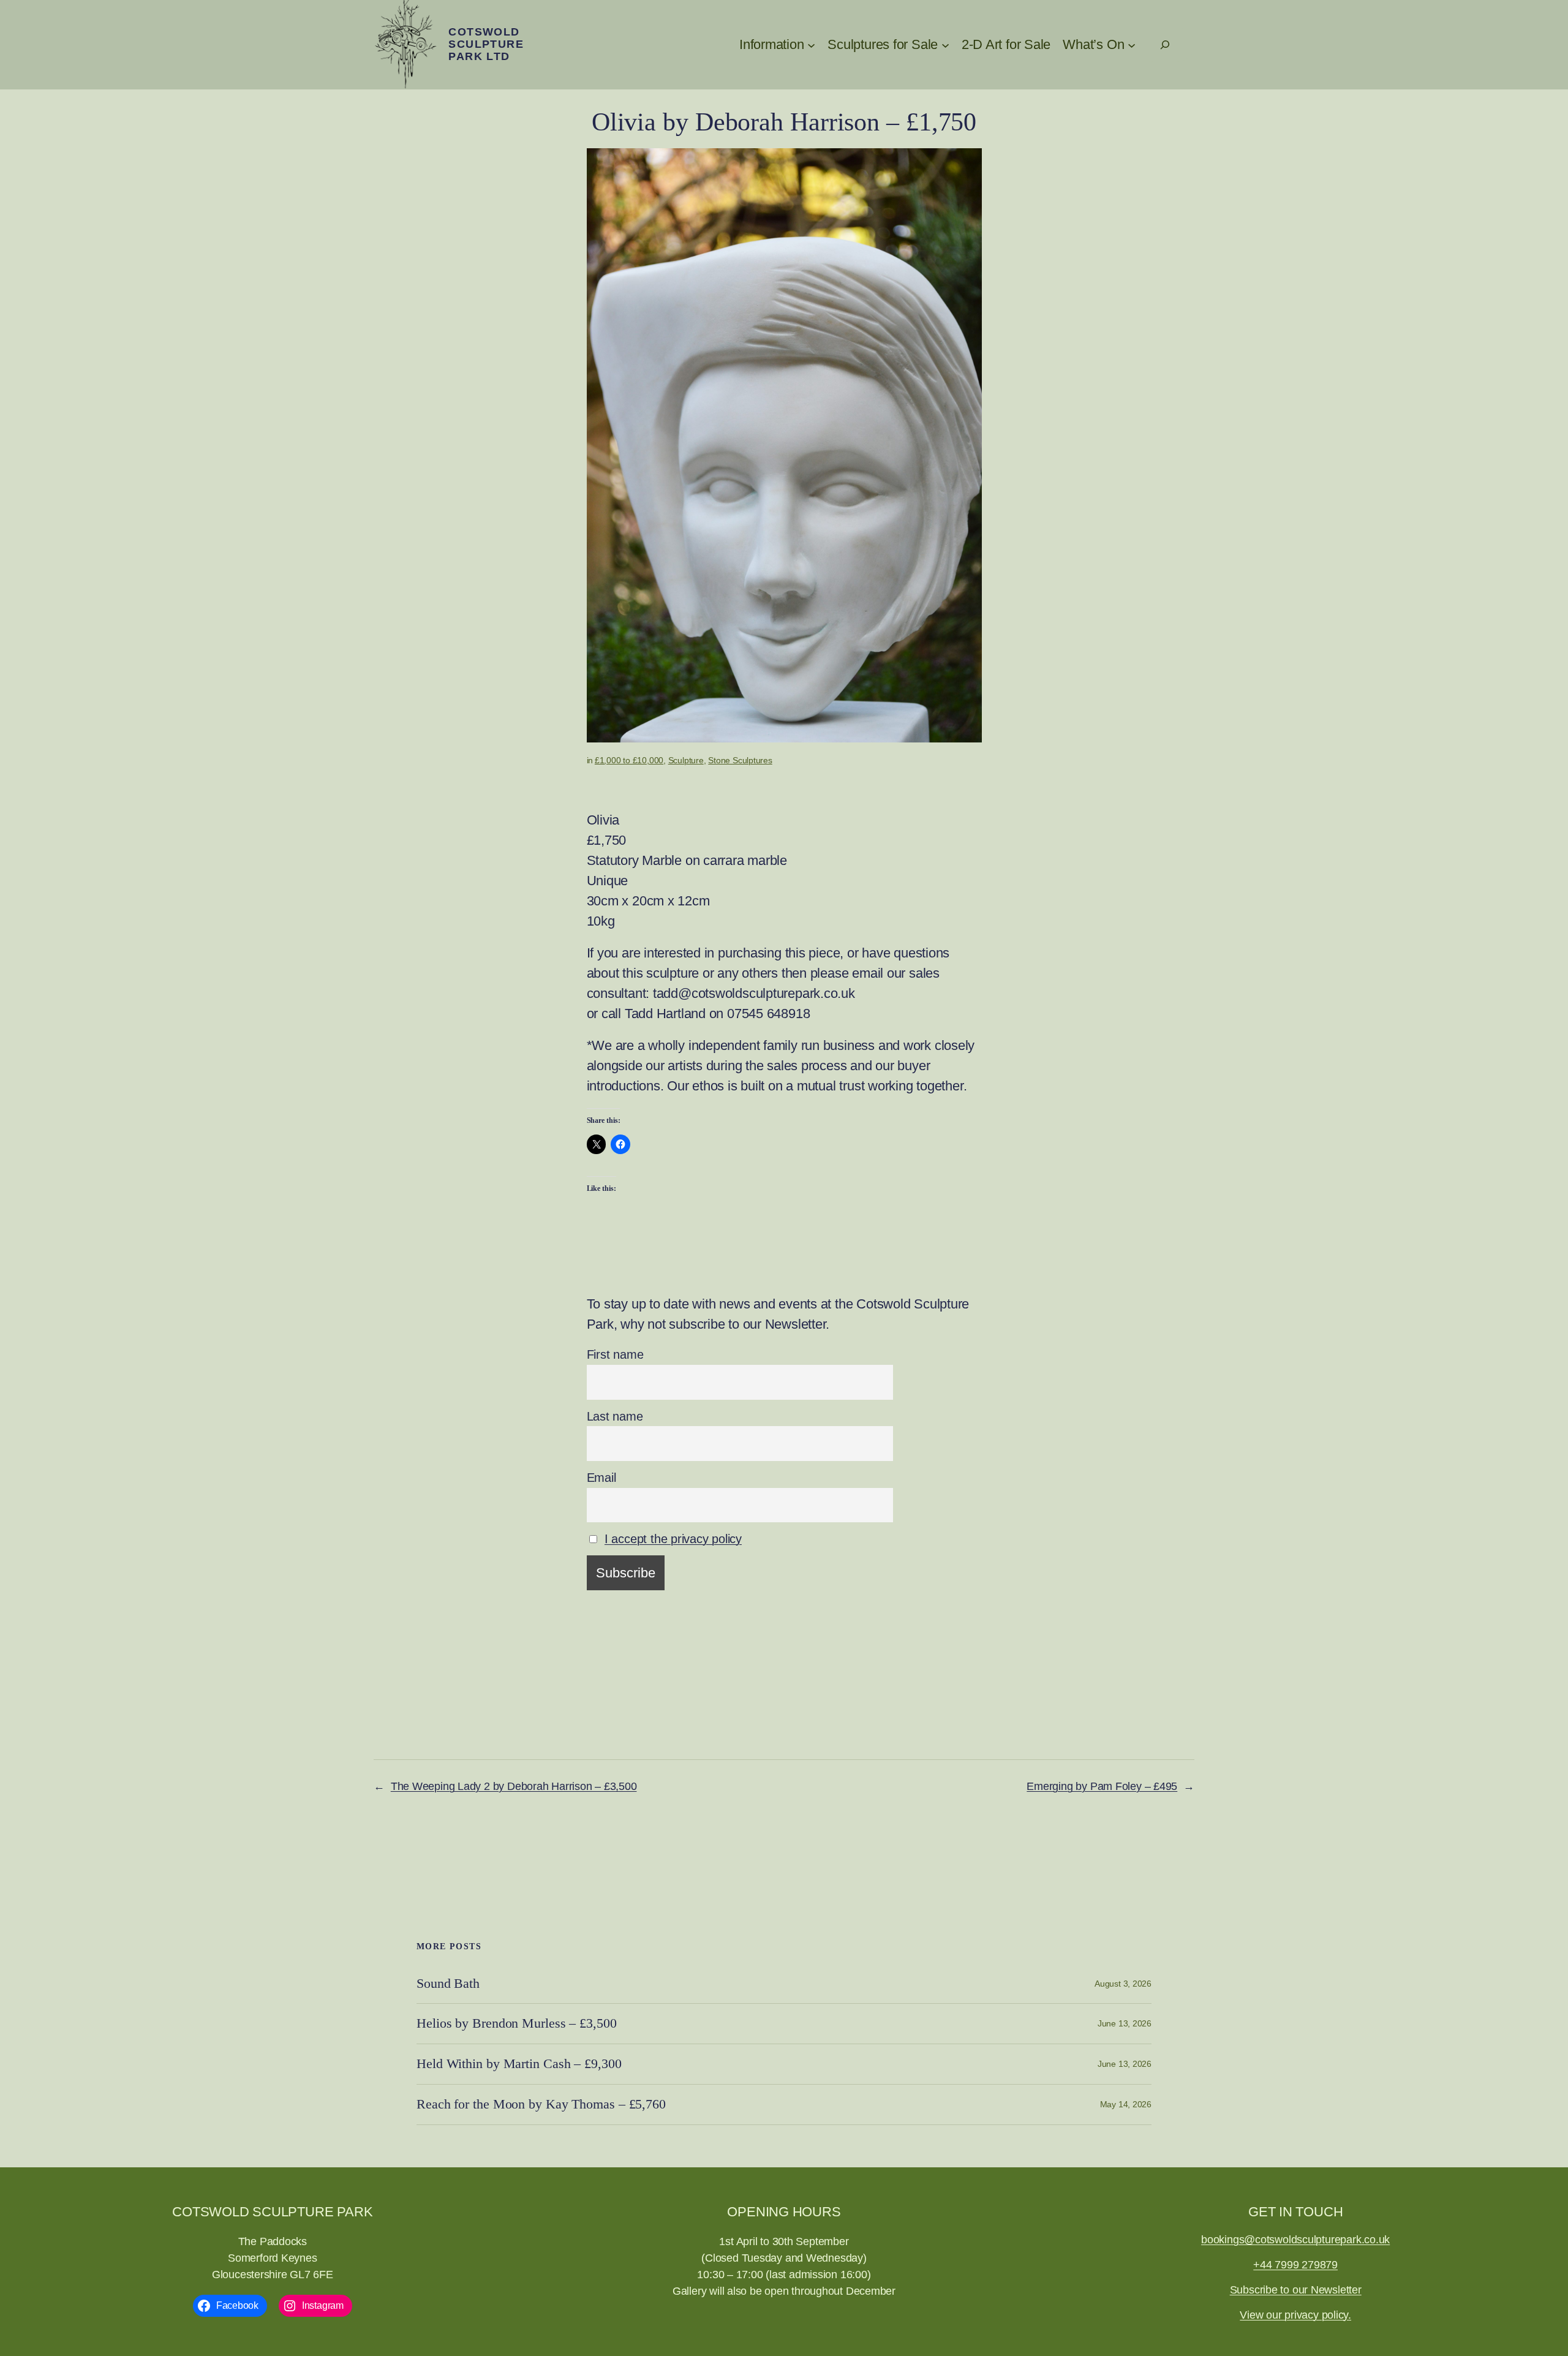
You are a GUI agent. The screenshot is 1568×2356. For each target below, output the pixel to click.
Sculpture (686, 760)
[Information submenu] (811, 44)
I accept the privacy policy (673, 1539)
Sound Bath (448, 1984)
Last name (615, 1416)
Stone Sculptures (740, 760)
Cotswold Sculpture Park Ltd (486, 44)
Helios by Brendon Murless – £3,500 (517, 2023)
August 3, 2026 (1123, 1984)
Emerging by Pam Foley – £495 (1102, 1786)
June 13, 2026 (1125, 2023)
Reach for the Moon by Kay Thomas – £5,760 (541, 2104)
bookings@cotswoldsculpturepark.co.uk (1295, 2240)
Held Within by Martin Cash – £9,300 (519, 2064)
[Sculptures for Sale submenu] (945, 44)
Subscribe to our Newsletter (1296, 2290)
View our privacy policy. (1295, 2315)
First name (615, 1354)
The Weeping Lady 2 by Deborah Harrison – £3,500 (514, 1786)
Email (601, 1478)
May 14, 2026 (1126, 2104)
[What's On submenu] (1132, 44)
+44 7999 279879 (1295, 2265)
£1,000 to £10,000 (629, 760)
